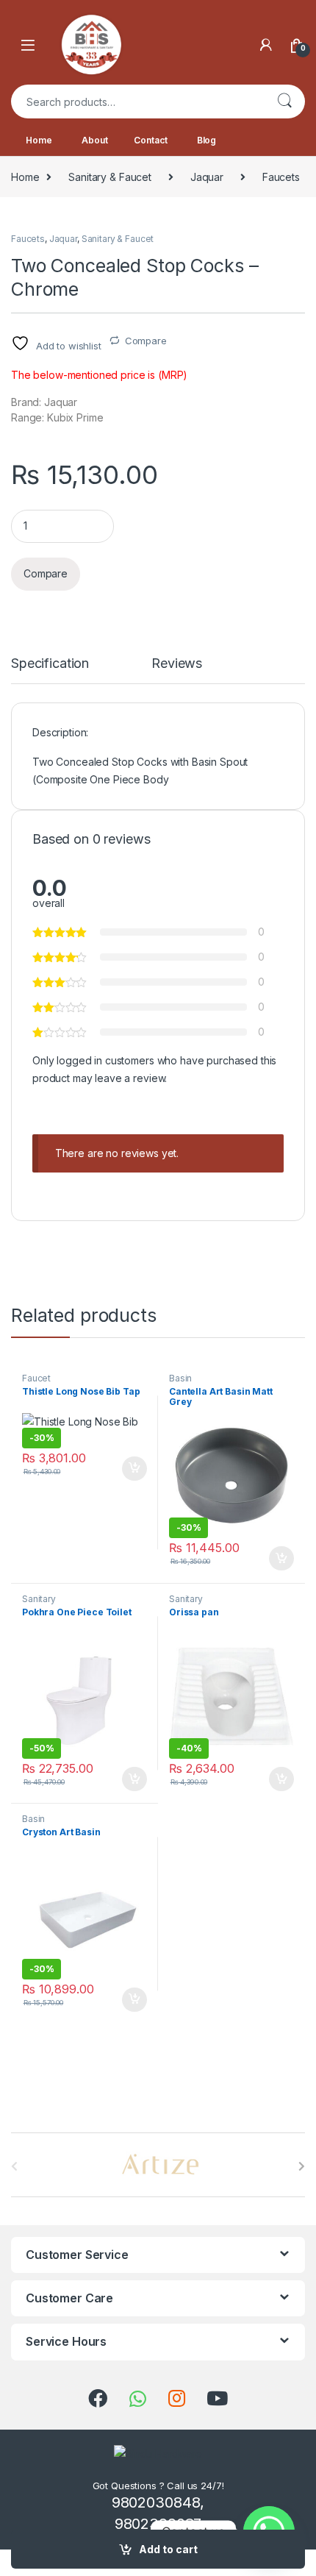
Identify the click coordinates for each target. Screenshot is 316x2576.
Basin (180, 1378)
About (94, 140)
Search (284, 102)
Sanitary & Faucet (110, 177)
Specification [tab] (50, 664)
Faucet (36, 1378)
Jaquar (207, 177)
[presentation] (302, 2166)
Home (39, 140)
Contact (150, 140)
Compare (146, 341)
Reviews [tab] (177, 664)
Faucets (281, 177)
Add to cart (168, 2549)
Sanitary (39, 1599)
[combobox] (137, 102)
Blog (207, 140)
